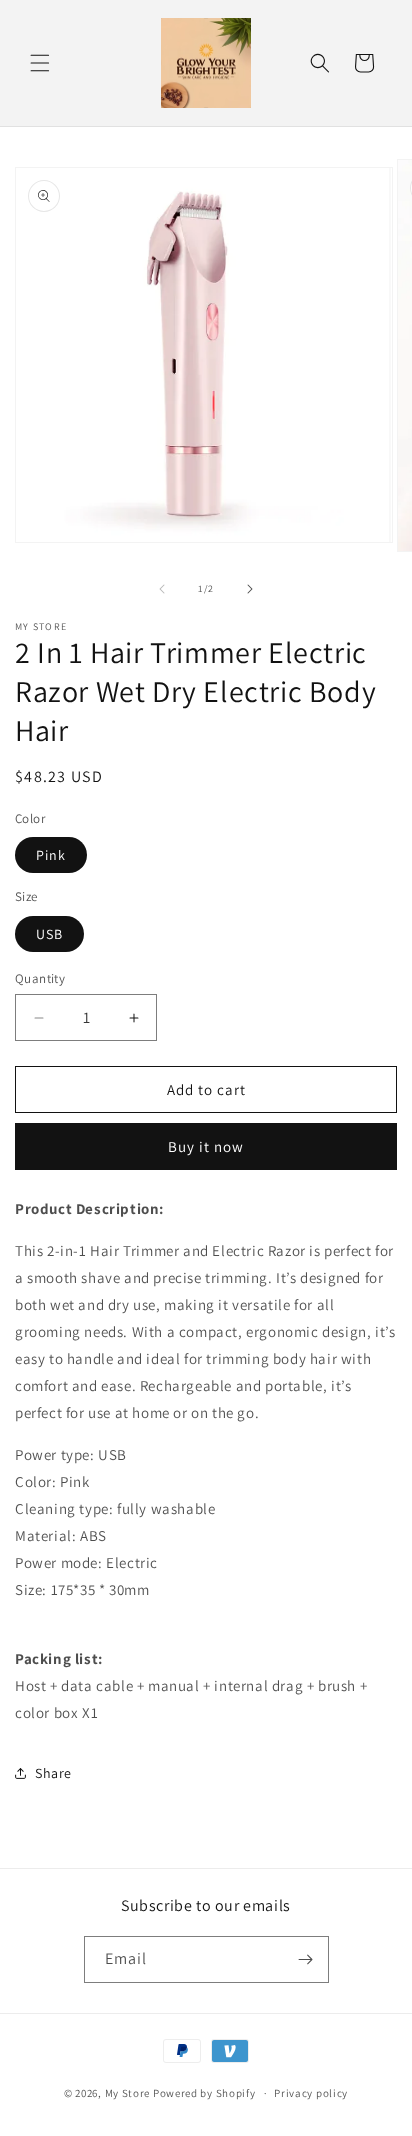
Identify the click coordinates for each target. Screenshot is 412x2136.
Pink (51, 855)
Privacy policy (311, 2093)
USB (49, 934)
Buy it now (206, 1146)
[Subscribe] (306, 1959)
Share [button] (53, 1773)
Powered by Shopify (204, 2093)
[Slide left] (162, 589)
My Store (128, 2093)
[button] (40, 63)
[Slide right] (250, 589)
